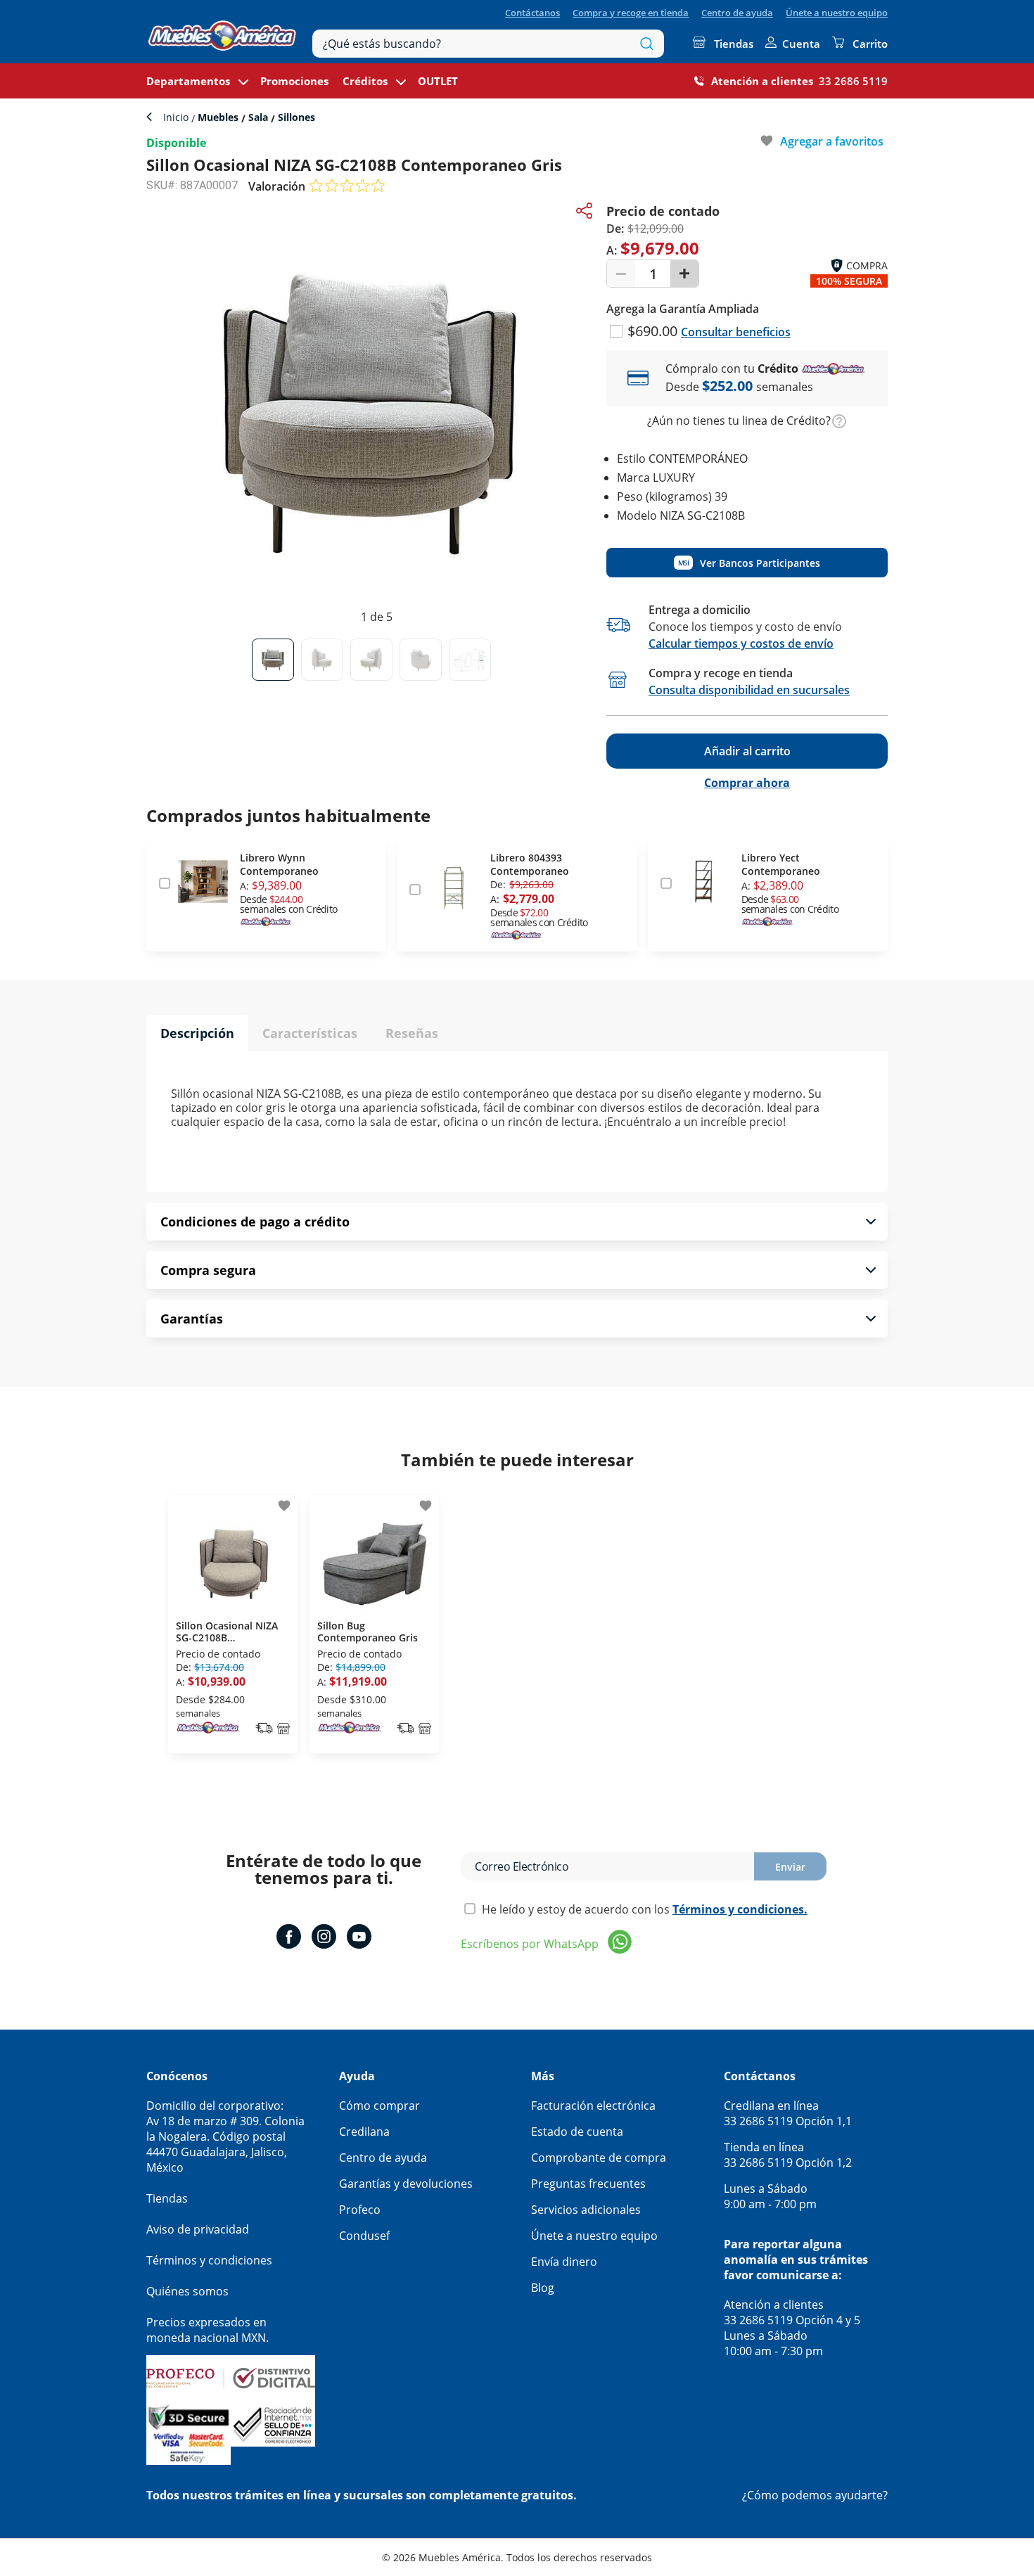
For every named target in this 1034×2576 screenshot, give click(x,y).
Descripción (197, 1033)
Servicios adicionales (586, 2210)
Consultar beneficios (736, 332)
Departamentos (188, 81)
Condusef (364, 2236)
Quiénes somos (187, 2291)
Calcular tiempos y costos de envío (741, 643)
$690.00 (654, 331)
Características (310, 1033)
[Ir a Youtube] (359, 1938)
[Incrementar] (684, 274)
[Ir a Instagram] (324, 1938)
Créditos (365, 81)
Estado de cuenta (577, 2132)
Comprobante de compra (599, 2158)
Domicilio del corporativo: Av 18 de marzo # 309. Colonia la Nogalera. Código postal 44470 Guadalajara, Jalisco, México (225, 2136)
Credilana (364, 2132)
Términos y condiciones (209, 2260)
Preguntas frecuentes (588, 2184)
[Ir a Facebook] (289, 1938)
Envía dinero (564, 2262)
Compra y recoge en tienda (631, 13)
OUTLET (438, 81)
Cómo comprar (379, 2106)
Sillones (295, 117)
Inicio (177, 117)
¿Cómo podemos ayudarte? (815, 2495)
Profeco (360, 2210)
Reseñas (412, 1033)
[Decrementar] (621, 274)
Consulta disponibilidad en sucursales (749, 690)
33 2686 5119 (853, 81)
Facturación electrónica (593, 2106)
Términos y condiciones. (740, 1909)
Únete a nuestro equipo (837, 13)
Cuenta (801, 44)
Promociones (294, 81)
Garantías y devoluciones (406, 2184)
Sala (258, 117)
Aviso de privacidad (198, 2229)
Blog (543, 2288)
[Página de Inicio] (222, 32)
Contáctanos (532, 13)
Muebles (218, 117)
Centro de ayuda (737, 13)
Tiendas (734, 44)
